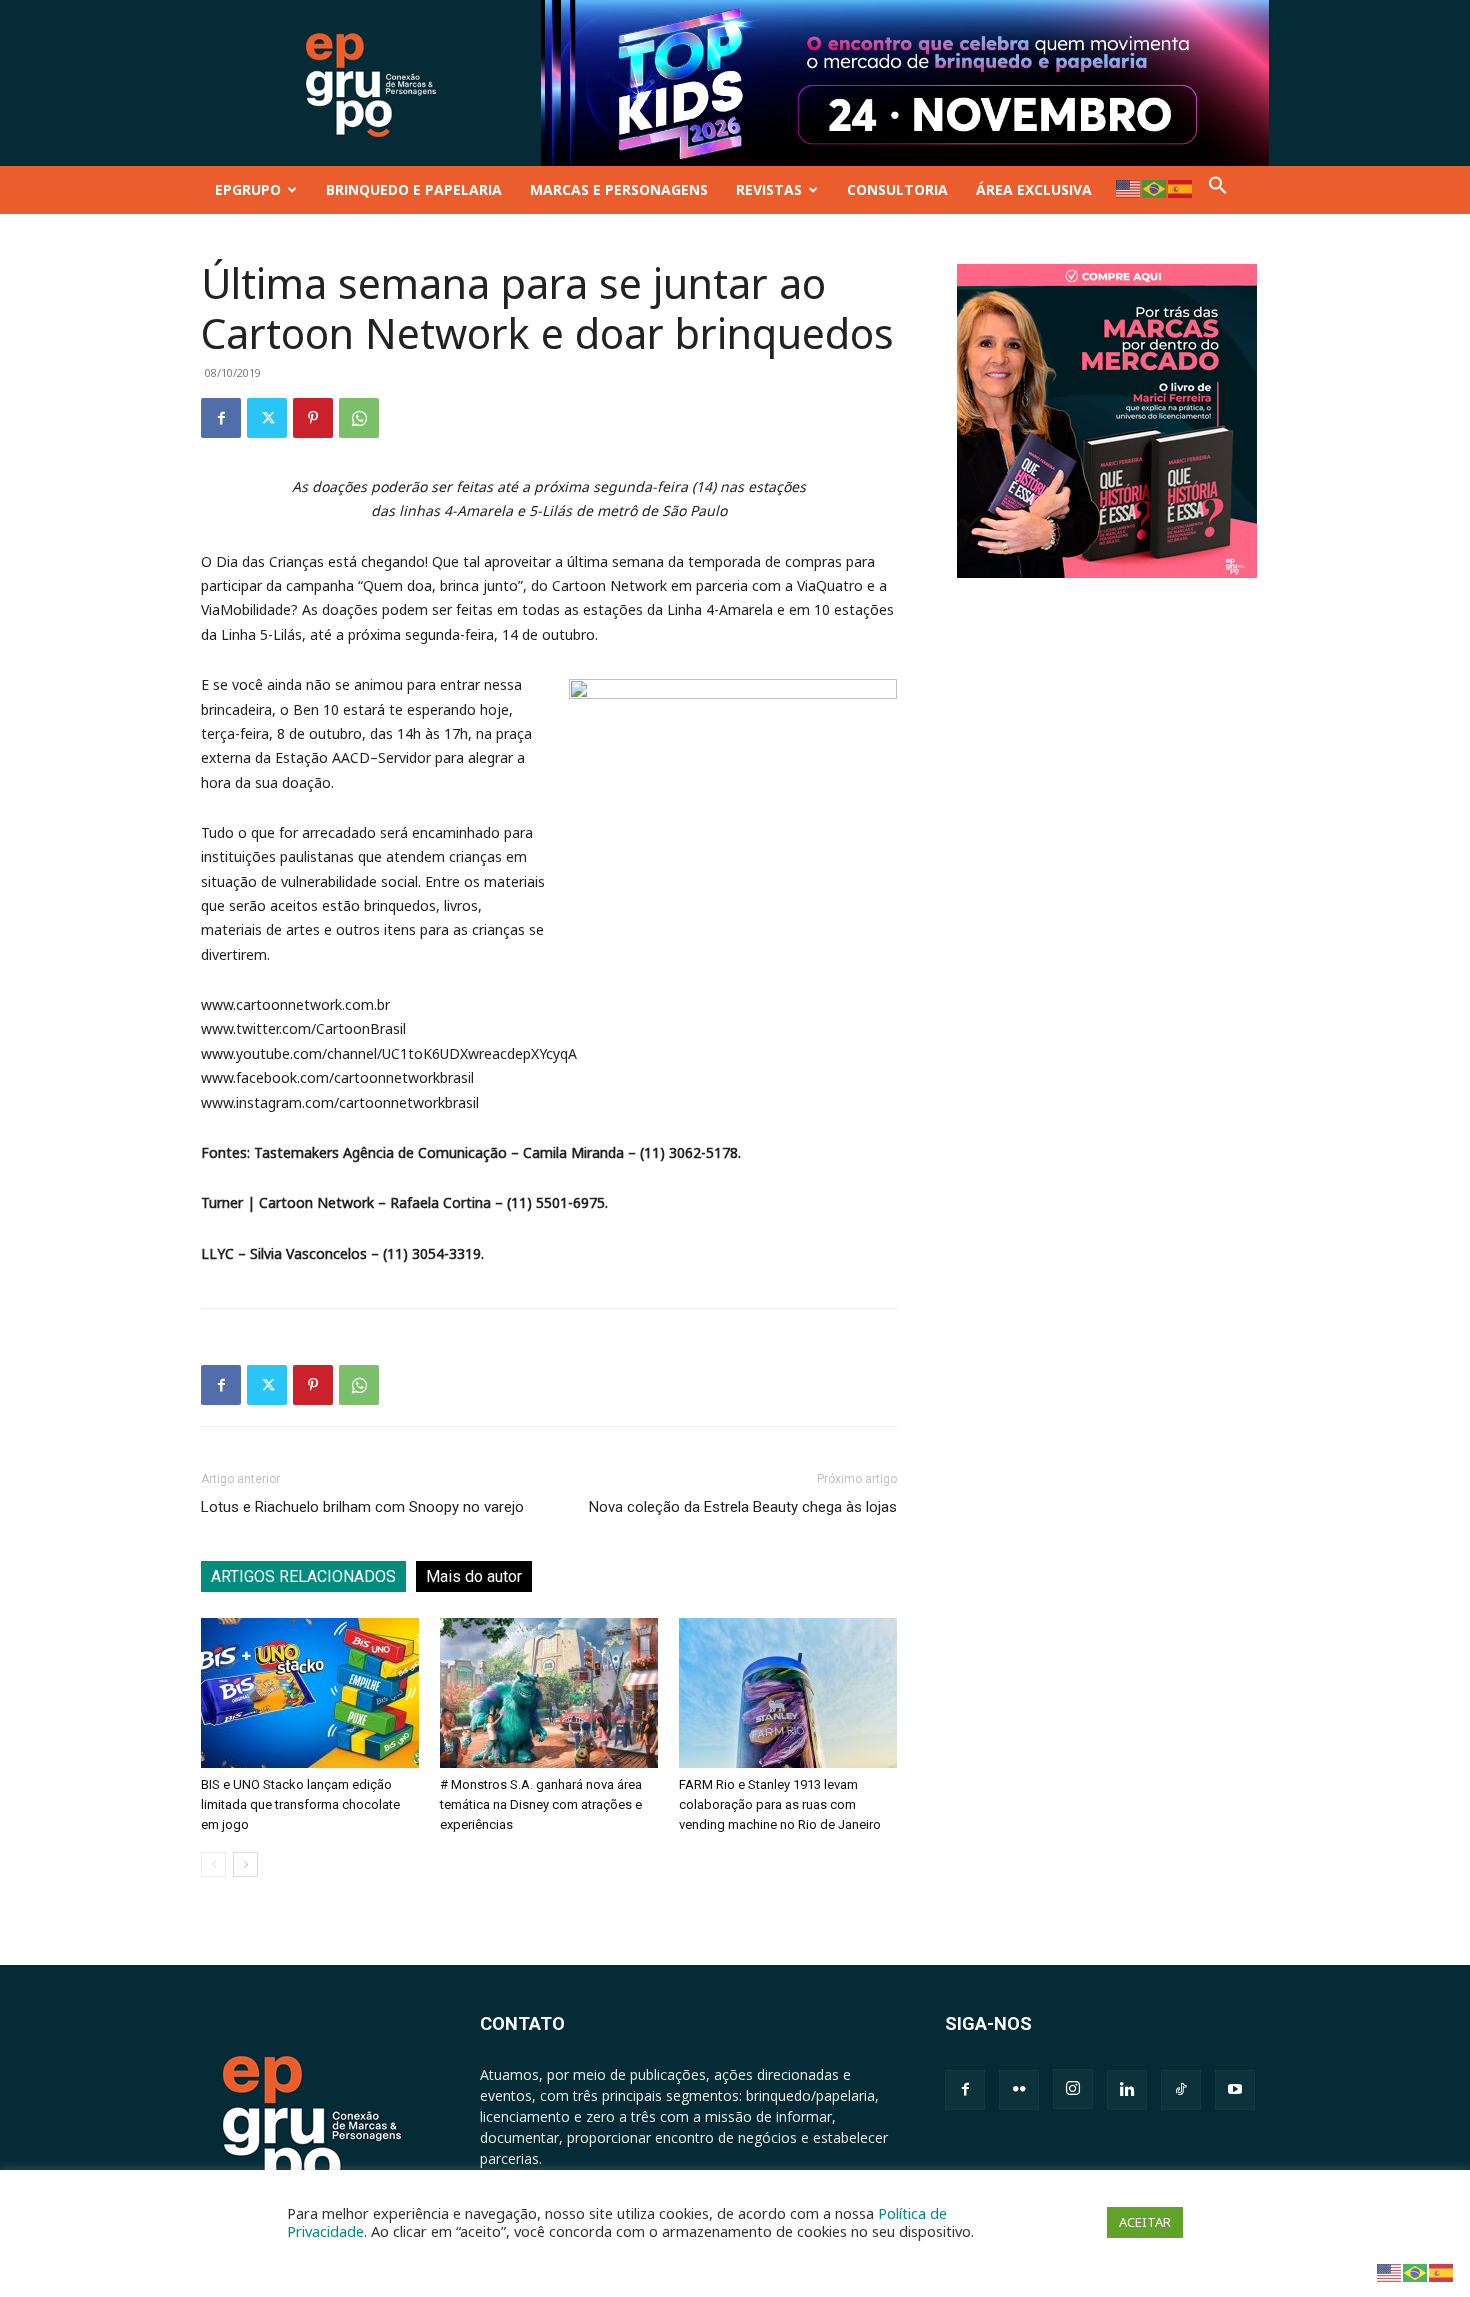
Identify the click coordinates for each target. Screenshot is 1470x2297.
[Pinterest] (313, 418)
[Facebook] (221, 418)
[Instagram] (1073, 2089)
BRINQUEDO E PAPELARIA (414, 189)
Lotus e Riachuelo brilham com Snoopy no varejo (362, 1507)
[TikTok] (1181, 2090)
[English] (1129, 187)
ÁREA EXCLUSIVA (1034, 189)
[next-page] (245, 1864)
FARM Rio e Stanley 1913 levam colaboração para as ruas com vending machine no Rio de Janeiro (780, 1804)
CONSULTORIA (897, 189)
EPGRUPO (248, 189)
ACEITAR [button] (1145, 2222)
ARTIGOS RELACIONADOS (303, 1576)
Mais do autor (474, 1576)
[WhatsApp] (359, 418)
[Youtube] (1235, 2090)
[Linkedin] (1127, 2090)
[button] (1218, 189)
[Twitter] (267, 418)
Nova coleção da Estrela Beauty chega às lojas (743, 1507)
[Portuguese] (1155, 187)
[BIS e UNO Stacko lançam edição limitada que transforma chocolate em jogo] (310, 1693)
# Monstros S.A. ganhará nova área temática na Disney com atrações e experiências (541, 1804)
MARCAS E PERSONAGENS (619, 189)
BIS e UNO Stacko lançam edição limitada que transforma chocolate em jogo (300, 1804)
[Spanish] (1181, 187)
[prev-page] (213, 1864)
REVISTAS (769, 189)
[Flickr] (1019, 2090)
